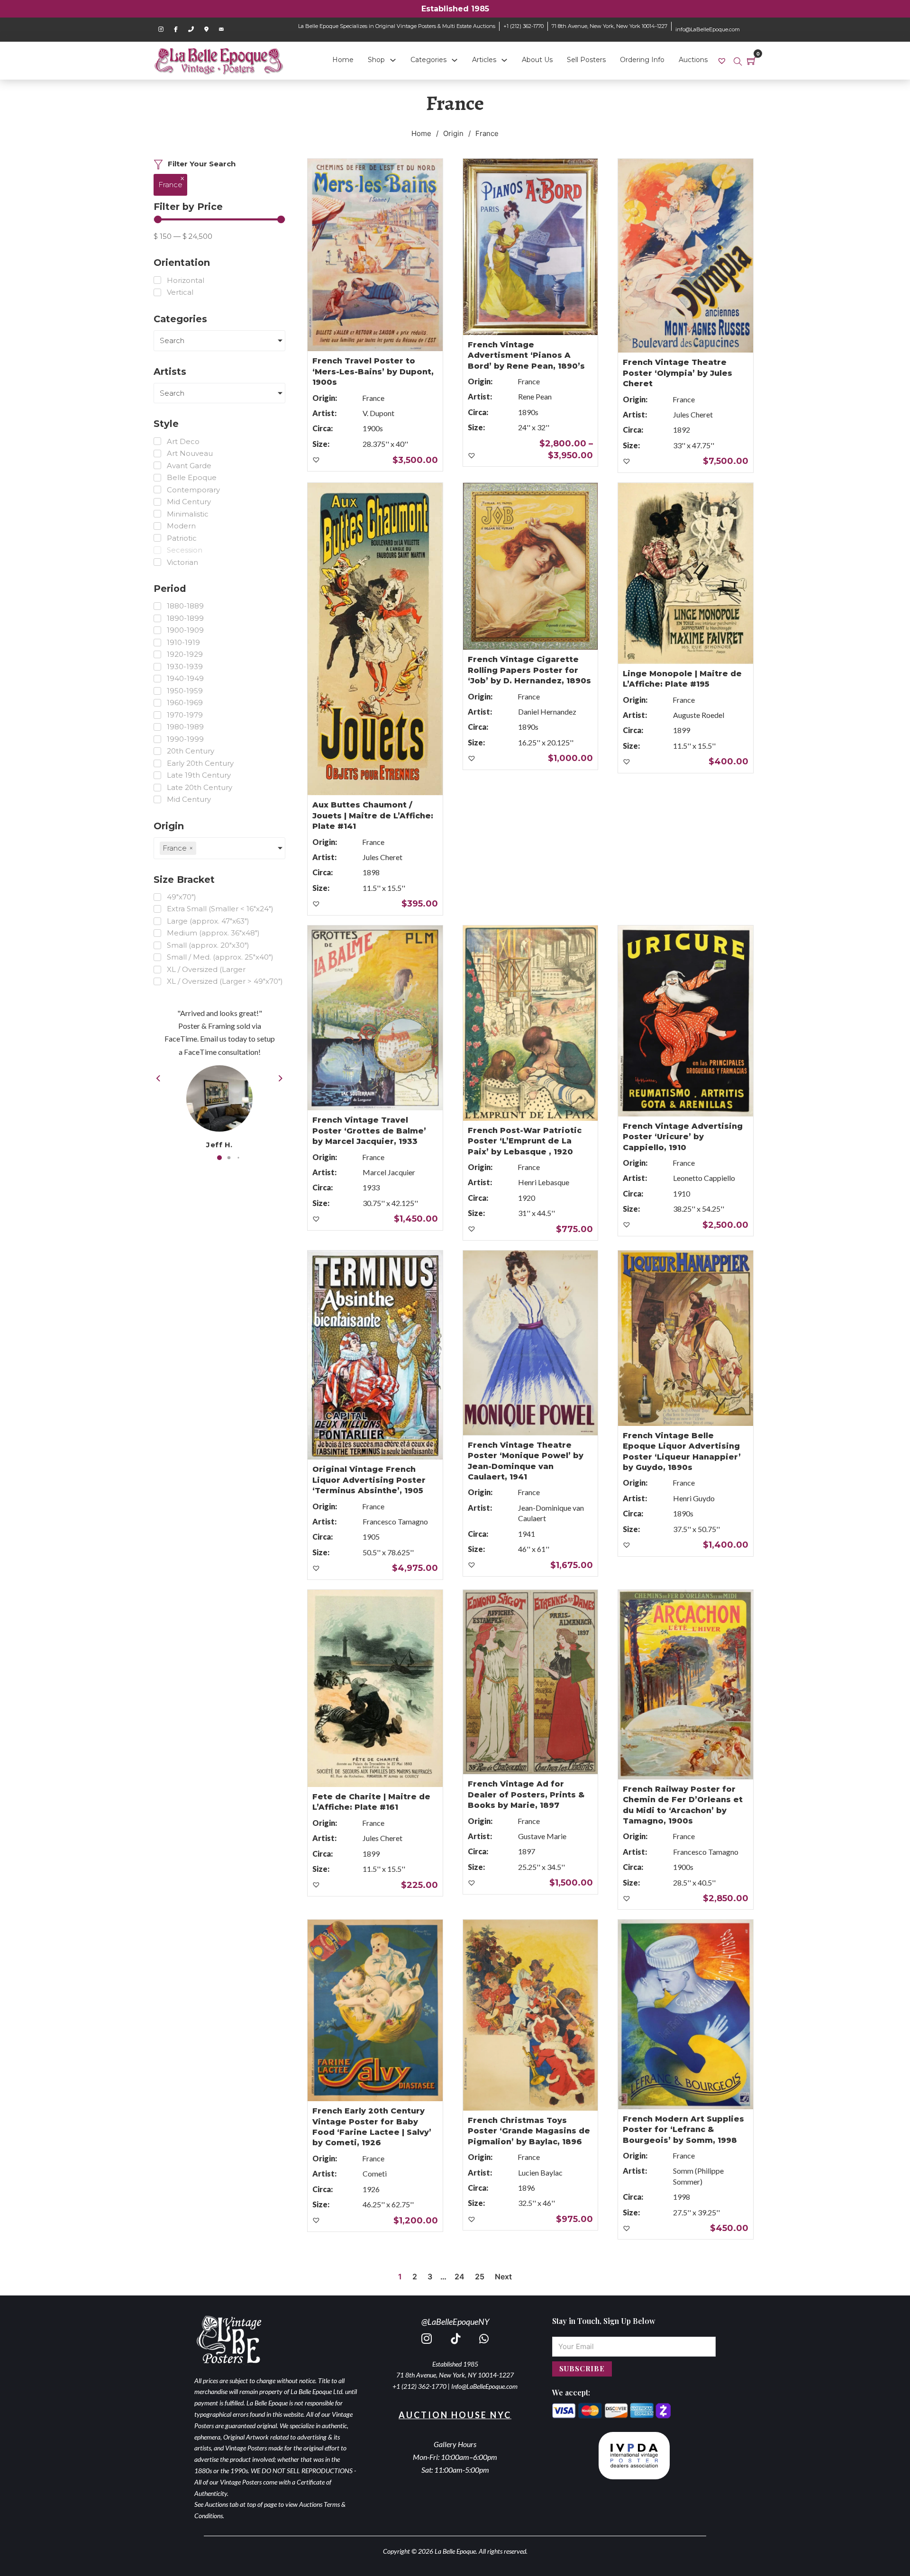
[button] (219, 1158)
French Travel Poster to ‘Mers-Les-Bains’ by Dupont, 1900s (373, 372)
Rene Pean (535, 396)
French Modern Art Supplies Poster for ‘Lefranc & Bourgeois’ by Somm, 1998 (683, 2130)
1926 (371, 2189)
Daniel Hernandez (547, 712)
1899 (682, 730)
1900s (373, 428)
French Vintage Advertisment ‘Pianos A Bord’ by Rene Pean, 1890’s (526, 355)
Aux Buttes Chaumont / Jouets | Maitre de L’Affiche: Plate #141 (373, 816)
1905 (371, 1537)
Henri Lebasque (544, 1182)
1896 (527, 2188)
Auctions (693, 60)
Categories (428, 60)
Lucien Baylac (540, 2172)
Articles (484, 60)
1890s (528, 412)
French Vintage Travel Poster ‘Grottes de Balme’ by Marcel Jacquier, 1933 (369, 1131)
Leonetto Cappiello (704, 1178)
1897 (527, 1851)
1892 (682, 430)
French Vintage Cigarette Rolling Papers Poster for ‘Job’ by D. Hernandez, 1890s (529, 670)
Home (343, 60)
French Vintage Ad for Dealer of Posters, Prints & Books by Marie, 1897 (526, 1795)
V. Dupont (378, 413)
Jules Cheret (693, 414)
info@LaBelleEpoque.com (708, 29)
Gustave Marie (542, 1836)
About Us (537, 60)
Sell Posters (586, 60)
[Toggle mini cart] (752, 61)
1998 (682, 2197)
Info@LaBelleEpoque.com (484, 2386)
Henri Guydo (694, 1498)
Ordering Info (642, 60)
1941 (527, 1534)
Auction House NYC (455, 2415)
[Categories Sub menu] (455, 60)
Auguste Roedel (699, 715)
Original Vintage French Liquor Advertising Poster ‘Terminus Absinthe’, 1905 (369, 1480)
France (373, 398)
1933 (371, 1187)
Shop (376, 60)
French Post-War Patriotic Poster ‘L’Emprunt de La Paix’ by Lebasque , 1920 (525, 1141)
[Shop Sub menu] (393, 60)
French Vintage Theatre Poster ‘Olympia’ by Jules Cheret (678, 373)
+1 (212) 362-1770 (523, 26)
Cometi (375, 2173)
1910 (682, 1193)
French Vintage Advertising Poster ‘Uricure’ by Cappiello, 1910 (683, 1137)
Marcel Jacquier (389, 1172)
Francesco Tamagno (395, 1521)
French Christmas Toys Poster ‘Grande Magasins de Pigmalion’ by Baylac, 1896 (529, 2131)
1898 (371, 872)
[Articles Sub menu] (504, 60)
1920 (527, 1198)
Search (172, 340)
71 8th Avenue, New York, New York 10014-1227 (610, 26)
